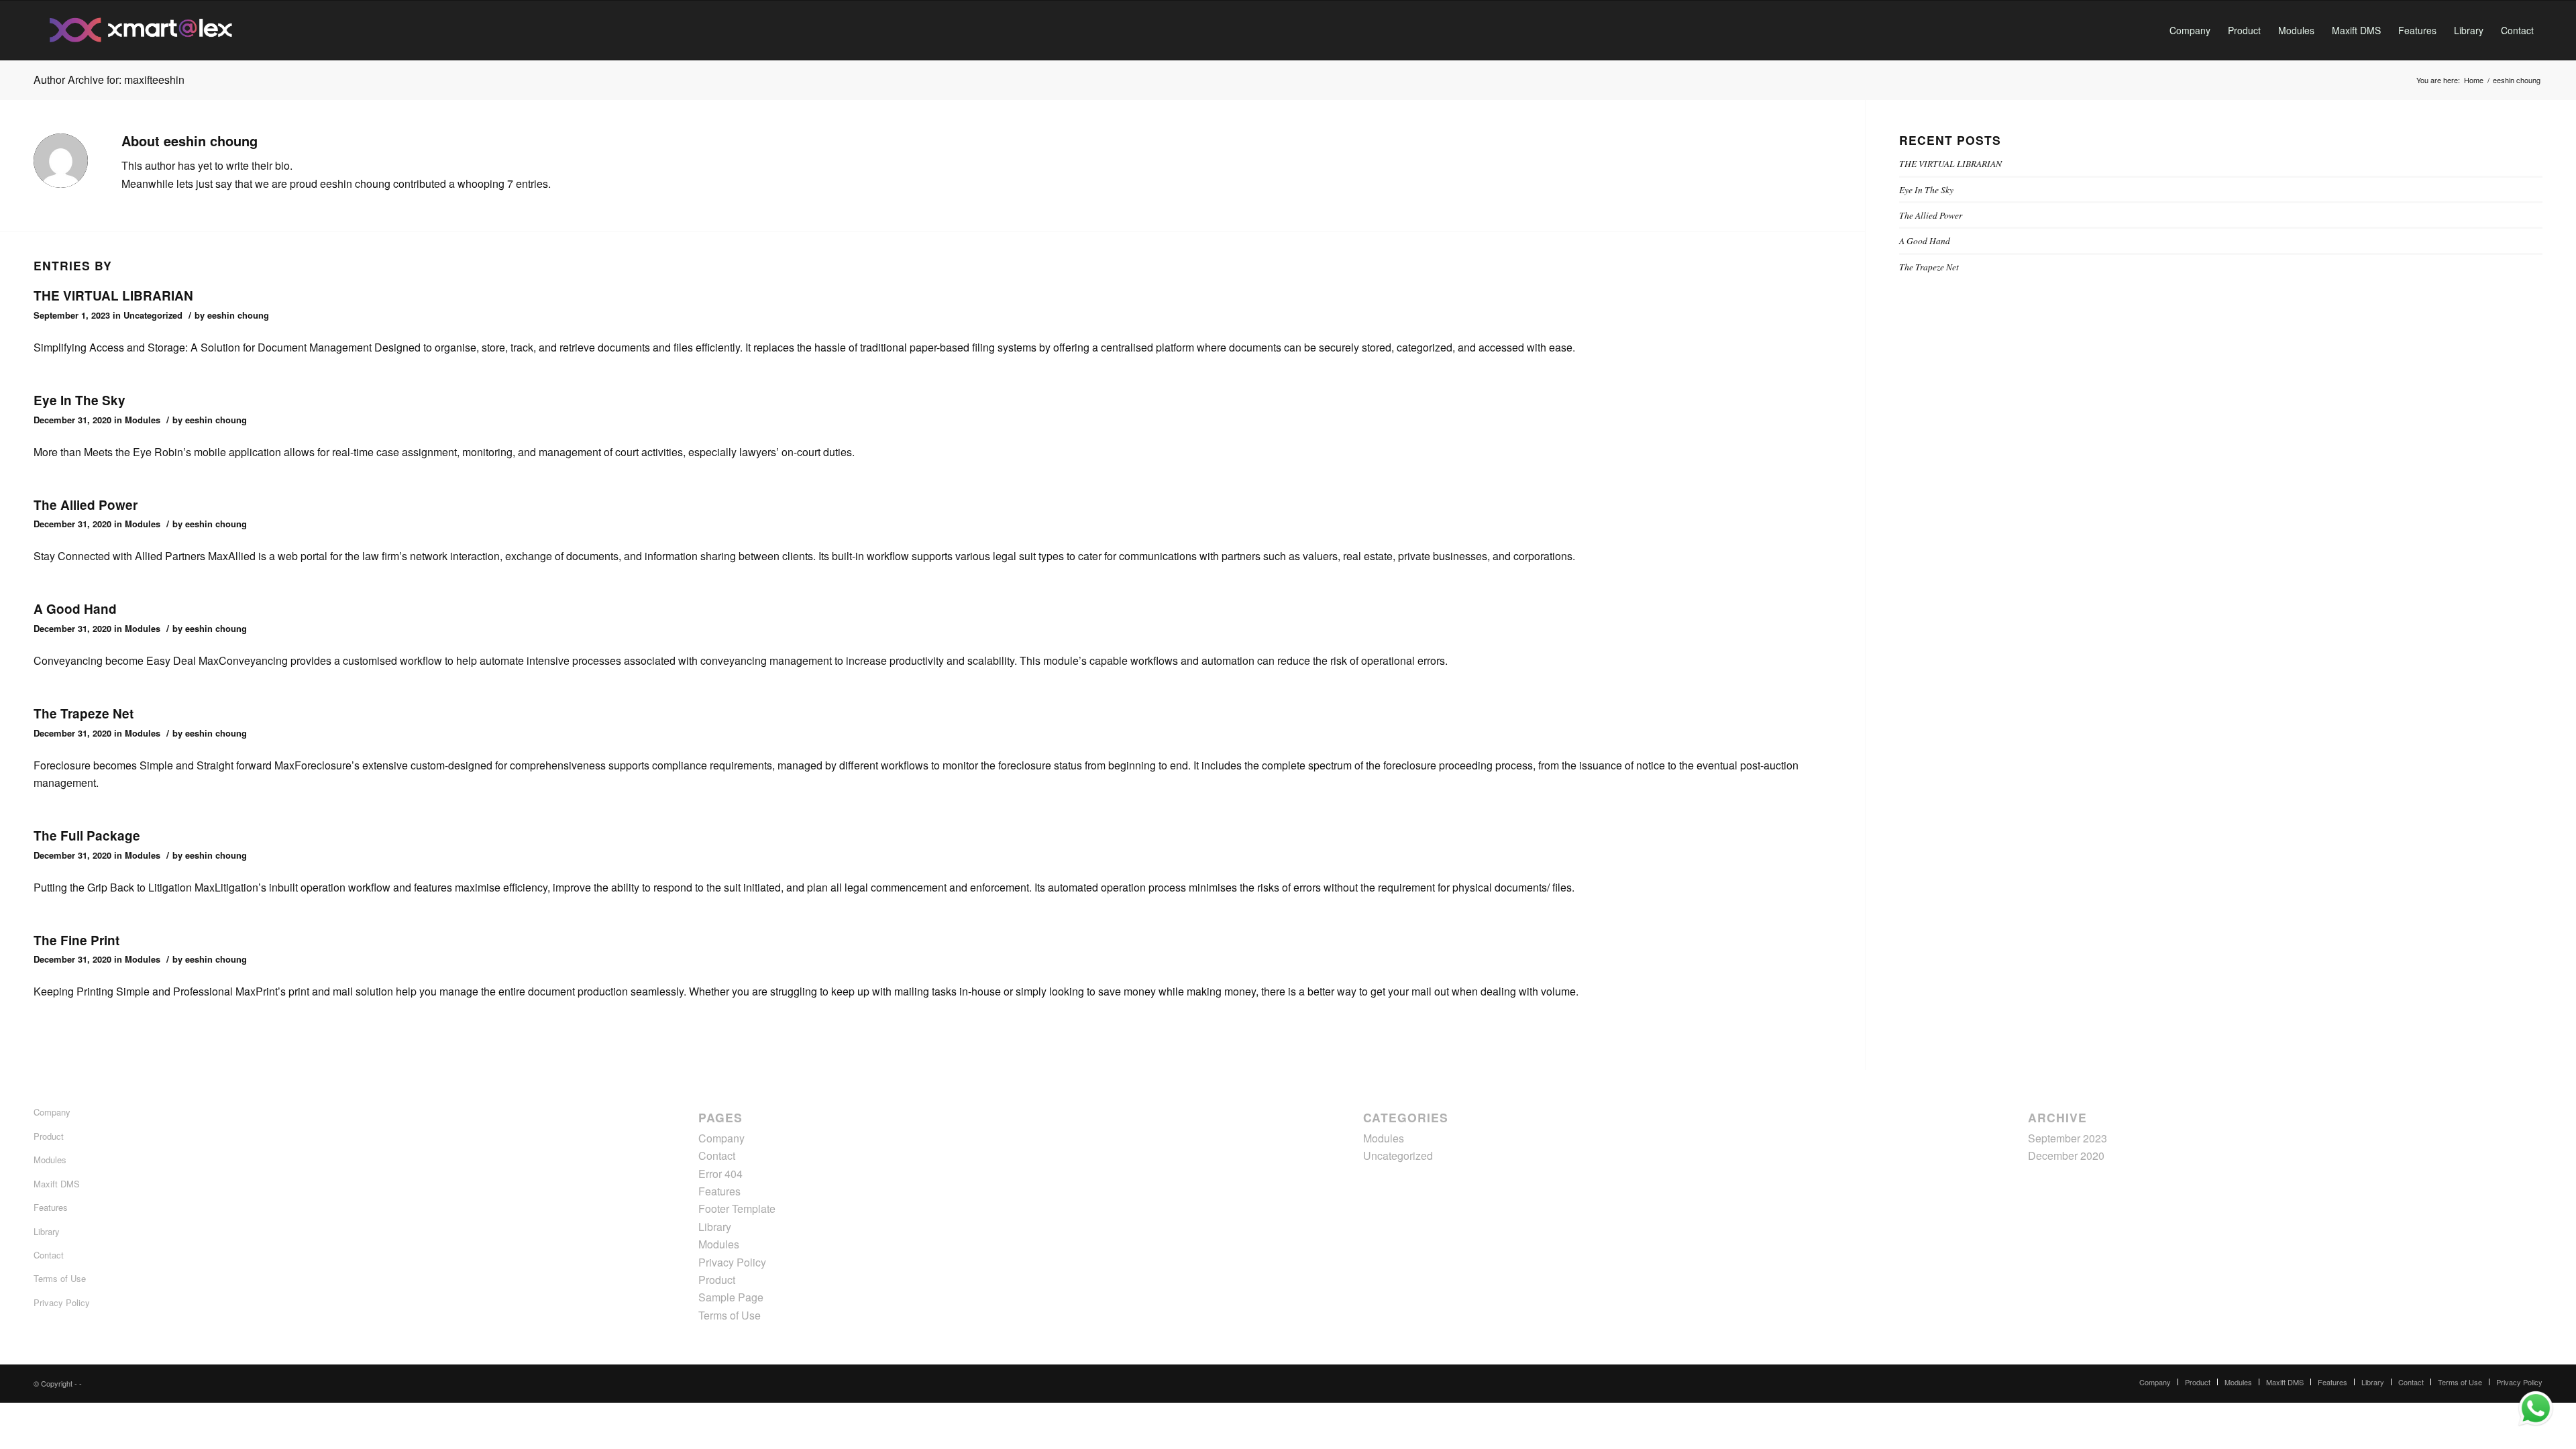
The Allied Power (86, 505)
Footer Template (737, 1209)
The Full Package (87, 836)
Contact (49, 1255)
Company (52, 1112)
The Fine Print (76, 940)
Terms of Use (60, 1278)
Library (47, 1231)
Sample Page (731, 1297)
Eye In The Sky (79, 400)
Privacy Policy (62, 1302)
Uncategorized (153, 315)
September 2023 (2068, 1138)
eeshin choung (238, 315)
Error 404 (720, 1174)
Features (51, 1207)
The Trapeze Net (84, 713)
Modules (143, 420)
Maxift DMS (57, 1184)
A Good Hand (75, 609)
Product (49, 1136)
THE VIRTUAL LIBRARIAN (113, 296)
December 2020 (2066, 1156)
